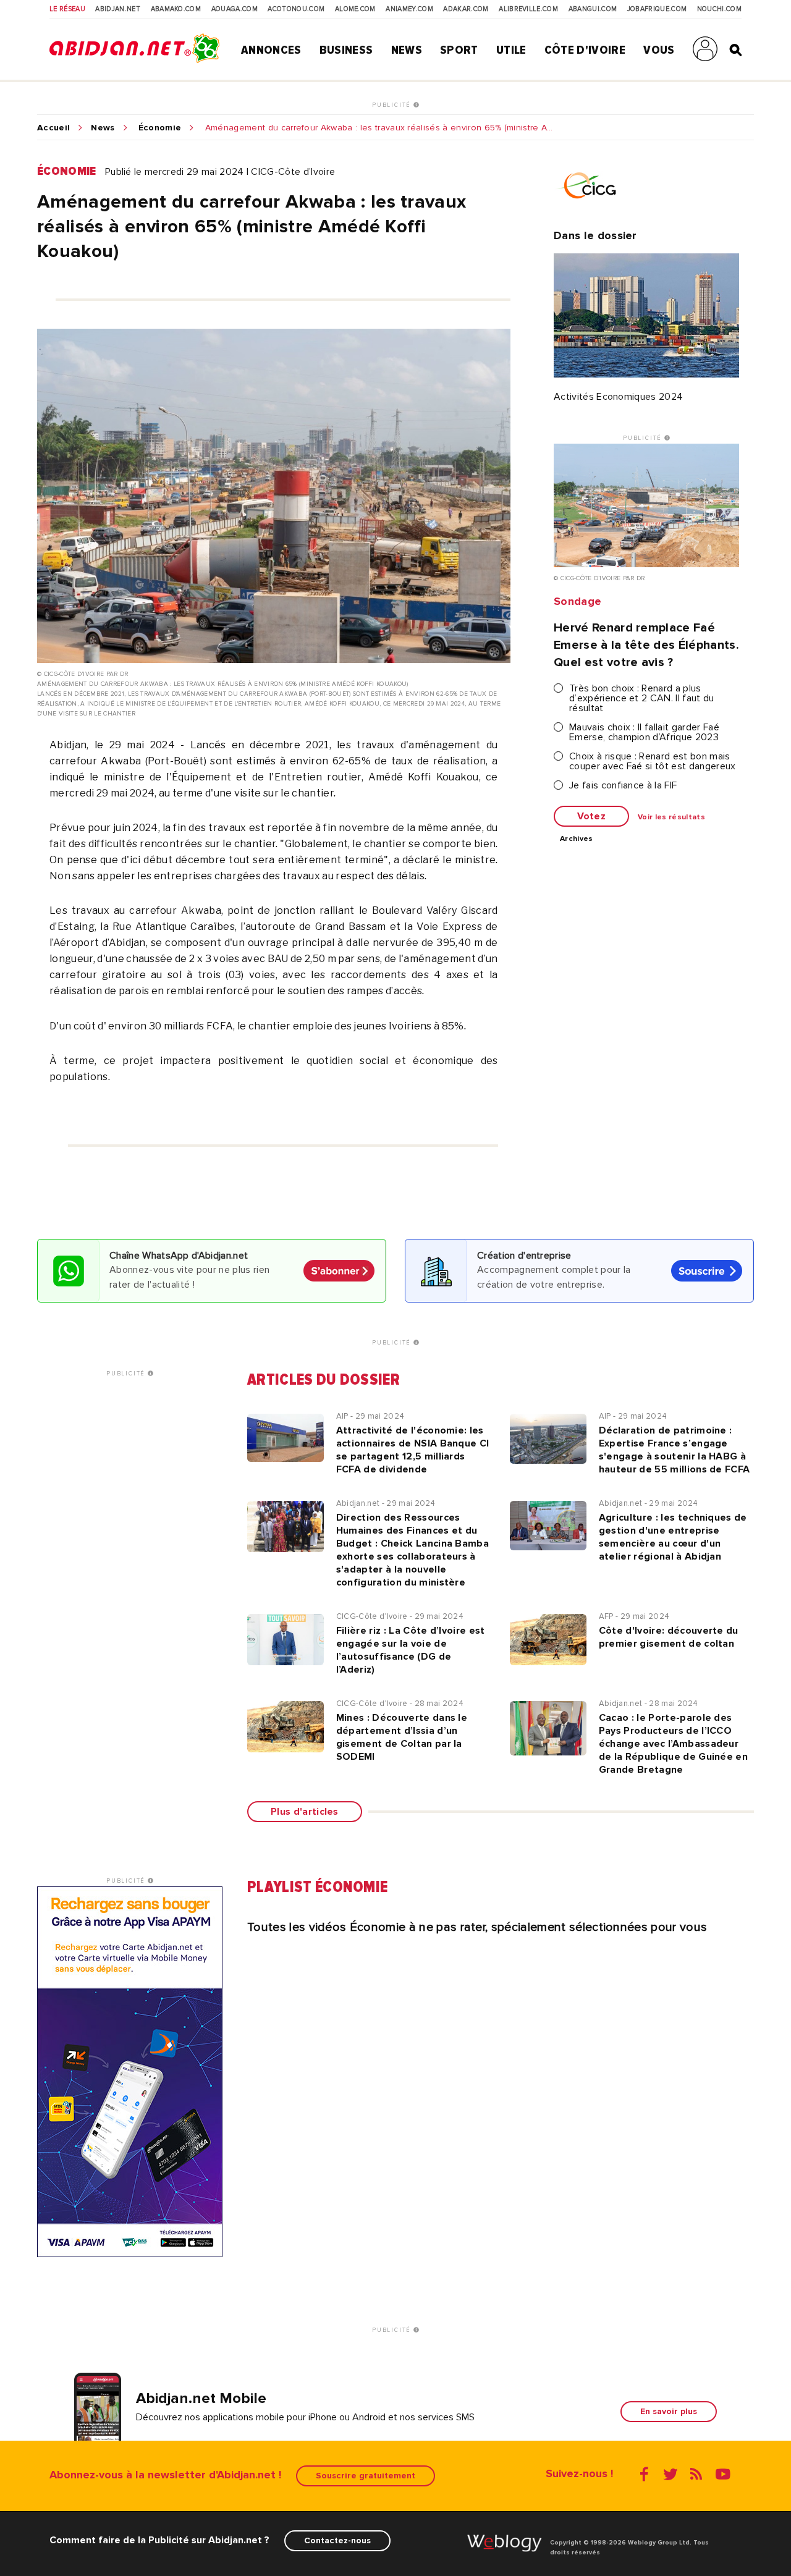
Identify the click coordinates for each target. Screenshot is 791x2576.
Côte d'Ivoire (585, 50)
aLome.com (355, 9)
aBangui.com (593, 9)
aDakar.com (466, 9)
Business (346, 50)
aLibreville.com (528, 9)
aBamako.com (176, 9)
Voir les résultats (671, 817)
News (407, 50)
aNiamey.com (409, 9)
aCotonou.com (296, 9)
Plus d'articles (305, 1812)
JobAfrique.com (657, 9)
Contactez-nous (337, 2540)
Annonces (271, 50)
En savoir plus (669, 2411)
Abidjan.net (118, 9)
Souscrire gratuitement (366, 2476)
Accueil (53, 128)
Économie (160, 128)
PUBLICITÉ (393, 105)
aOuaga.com (235, 9)
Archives (577, 839)
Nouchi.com (719, 9)
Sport (459, 50)
